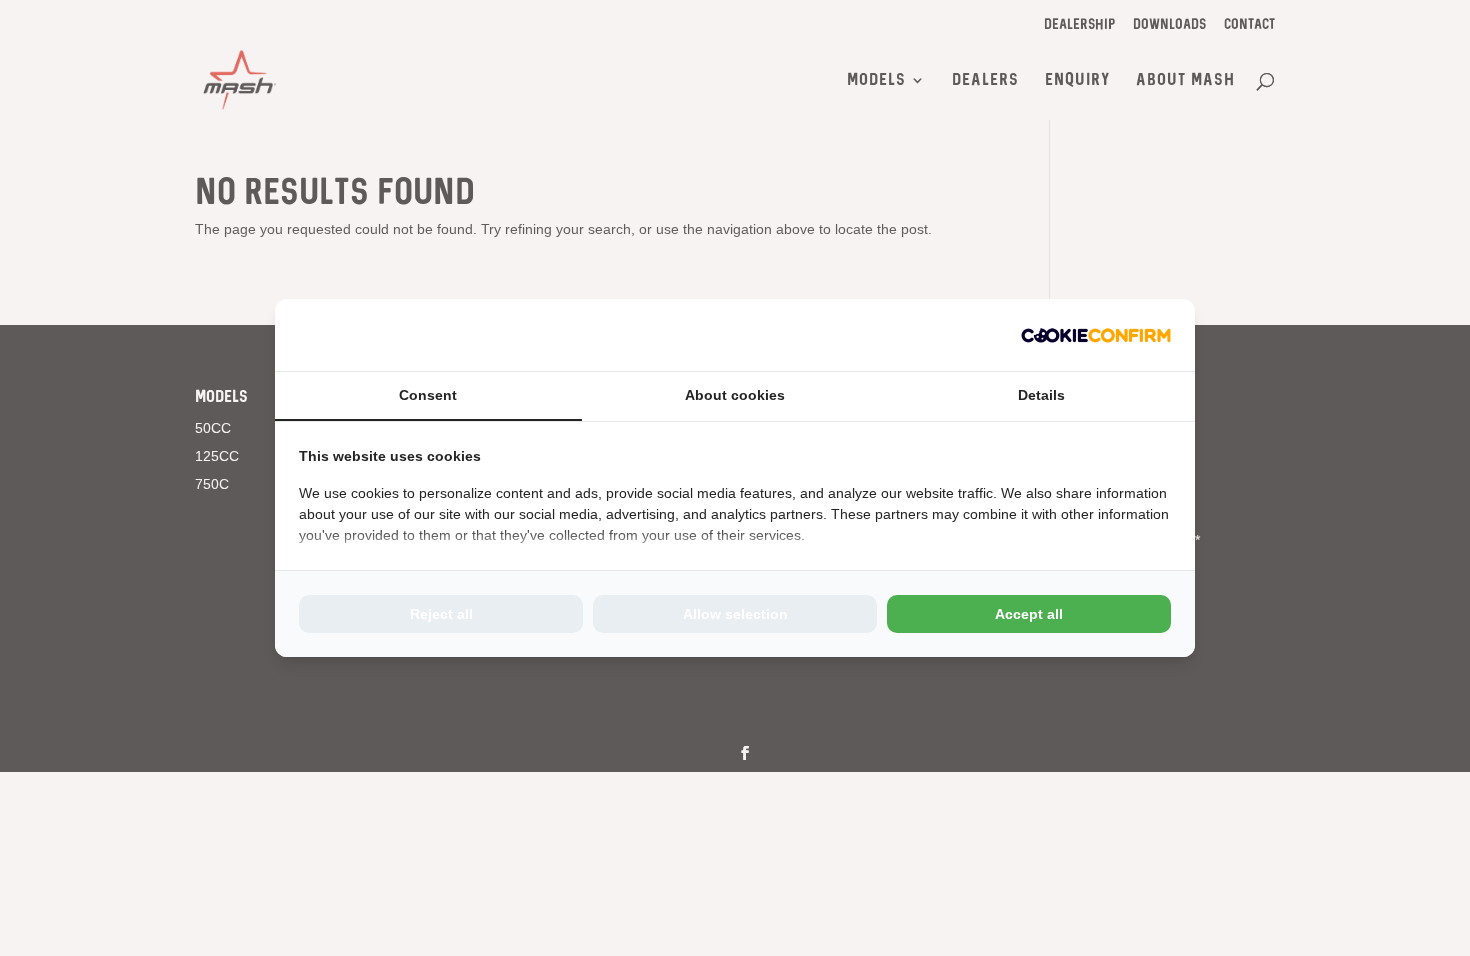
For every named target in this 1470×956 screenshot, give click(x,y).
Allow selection (735, 614)
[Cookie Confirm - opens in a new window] (1096, 335)
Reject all (441, 614)
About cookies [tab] (735, 395)
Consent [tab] (428, 395)
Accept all (1029, 614)
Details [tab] (1041, 395)
